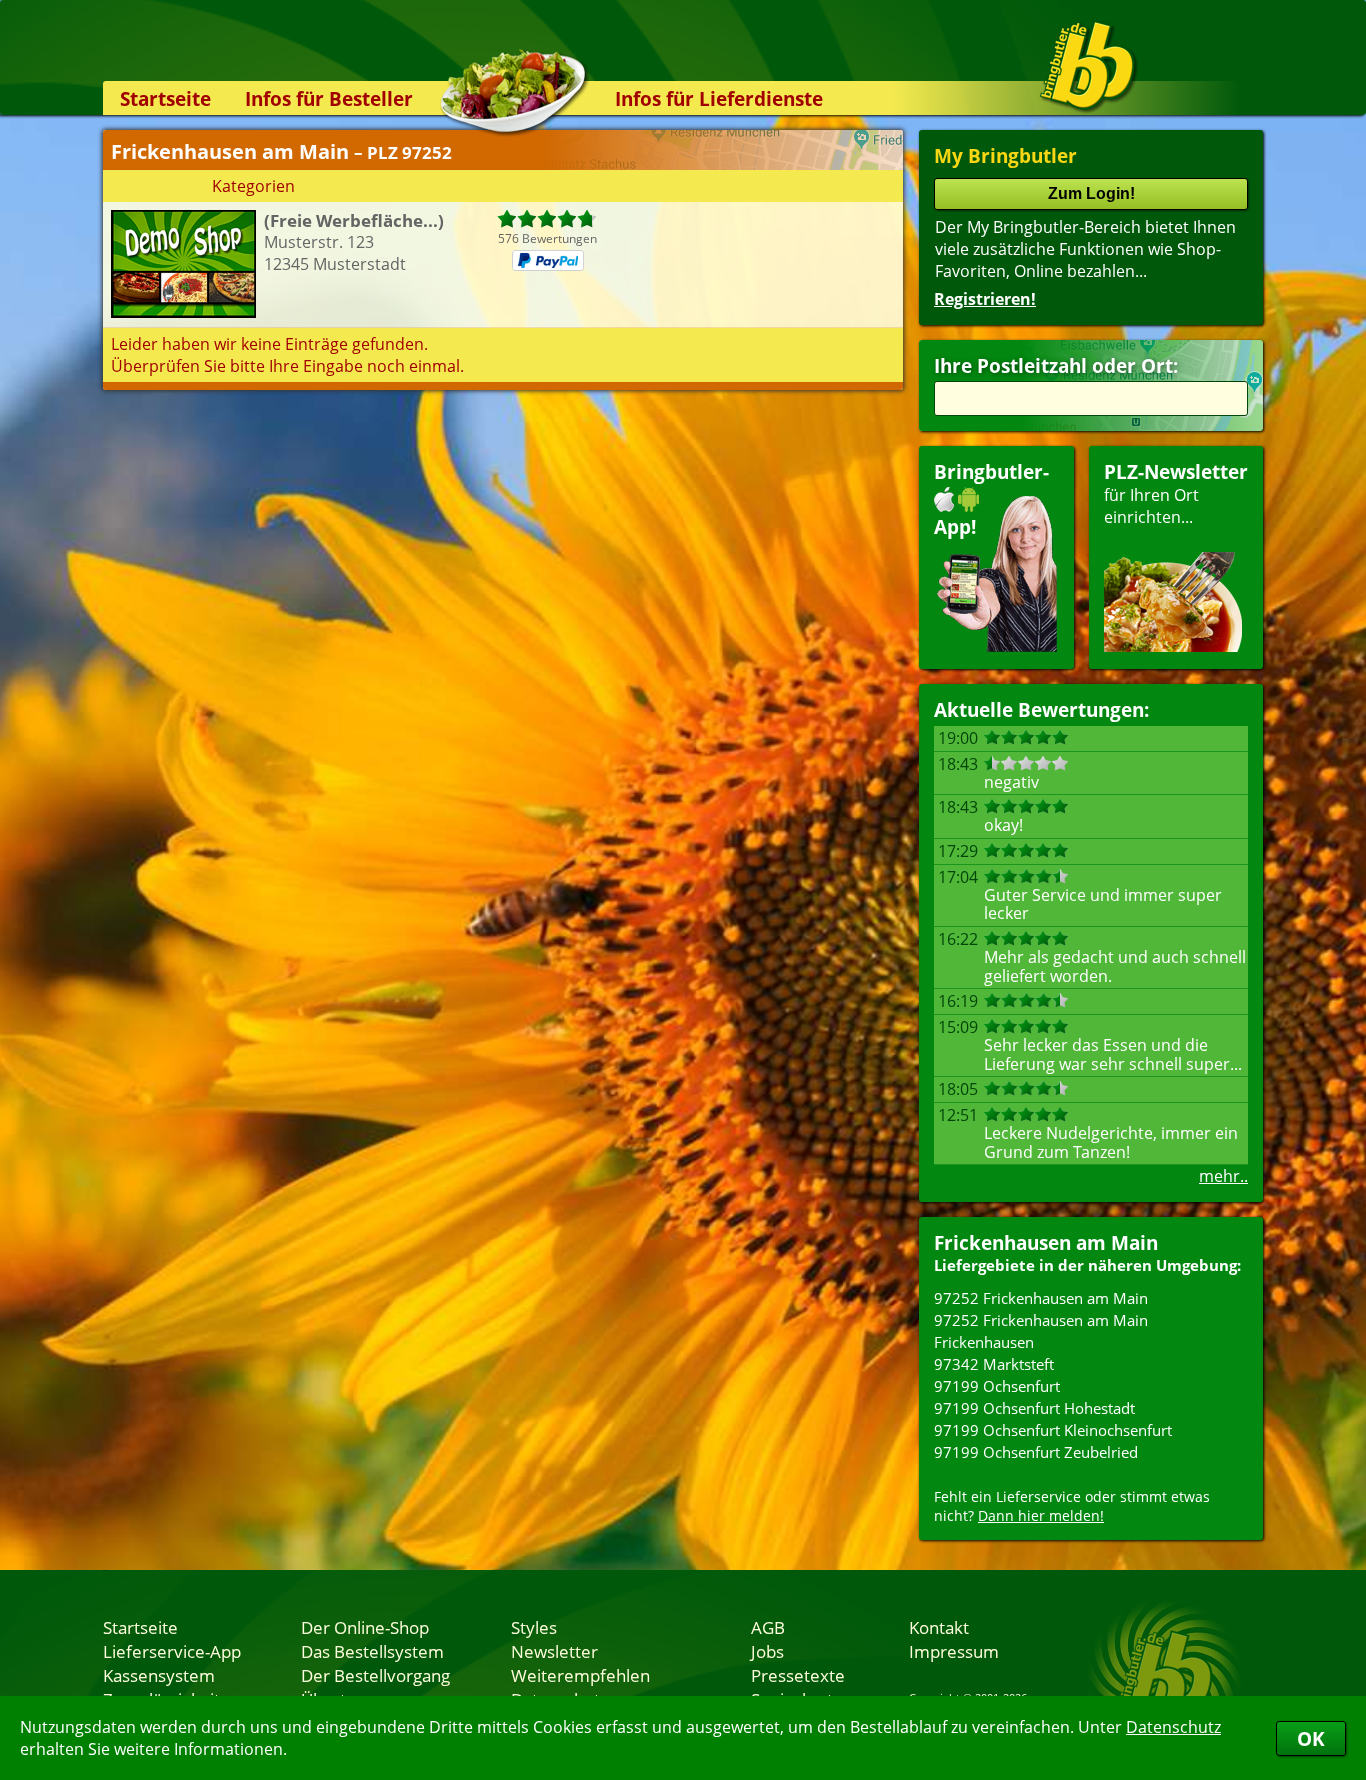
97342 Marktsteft (994, 1364)
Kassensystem (159, 1675)
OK (1311, 1738)
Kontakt (939, 1627)
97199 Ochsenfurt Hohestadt (1034, 1408)
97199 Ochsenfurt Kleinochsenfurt (1053, 1430)
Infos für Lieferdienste (719, 98)
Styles (534, 1627)
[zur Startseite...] (1087, 66)
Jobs (767, 1651)
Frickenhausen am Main (1046, 1242)
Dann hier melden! (1041, 1515)
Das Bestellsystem (372, 1651)
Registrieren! (985, 299)
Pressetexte (798, 1675)
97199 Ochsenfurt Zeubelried (1036, 1452)
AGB (768, 1627)
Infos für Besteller (329, 98)
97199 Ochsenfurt (997, 1386)
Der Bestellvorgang (375, 1675)
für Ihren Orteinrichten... (1176, 493)
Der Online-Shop (365, 1627)
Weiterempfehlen (580, 1675)
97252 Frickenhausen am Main (1041, 1298)
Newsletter (554, 1651)
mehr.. (1223, 1176)
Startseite (165, 98)
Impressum (954, 1651)
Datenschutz (1173, 1727)
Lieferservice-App (172, 1651)
